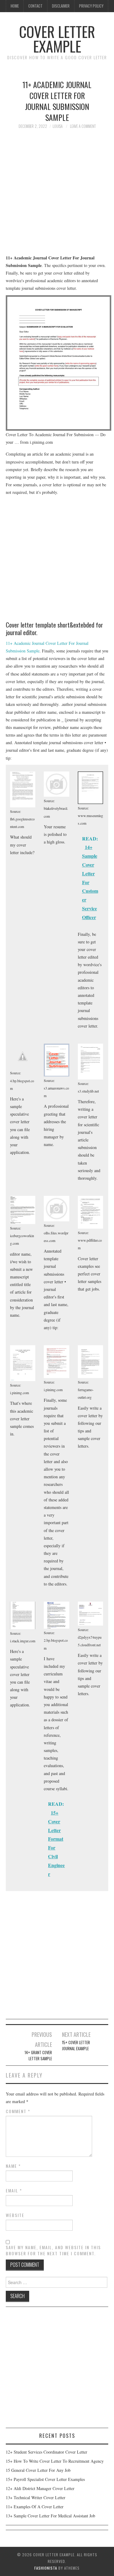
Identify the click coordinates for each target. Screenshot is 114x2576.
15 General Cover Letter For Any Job (38, 2470)
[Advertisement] (57, 195)
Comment (18, 2111)
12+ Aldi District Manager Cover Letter (40, 2488)
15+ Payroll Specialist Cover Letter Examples (45, 2479)
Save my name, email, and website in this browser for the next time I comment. (53, 2250)
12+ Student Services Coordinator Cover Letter (47, 2452)
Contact (35, 6)
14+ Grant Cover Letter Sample (38, 2056)
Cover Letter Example (57, 39)
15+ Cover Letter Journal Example (76, 2046)
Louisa (58, 126)
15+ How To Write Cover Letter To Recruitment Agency (55, 2461)
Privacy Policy (91, 6)
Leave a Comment (83, 126)
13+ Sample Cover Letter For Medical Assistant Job (50, 2516)
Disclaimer (61, 6)
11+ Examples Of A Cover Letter (35, 2507)
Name (13, 2166)
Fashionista (46, 2568)
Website (15, 2215)
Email (14, 2191)
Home (15, 6)
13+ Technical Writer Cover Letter (36, 2497)
